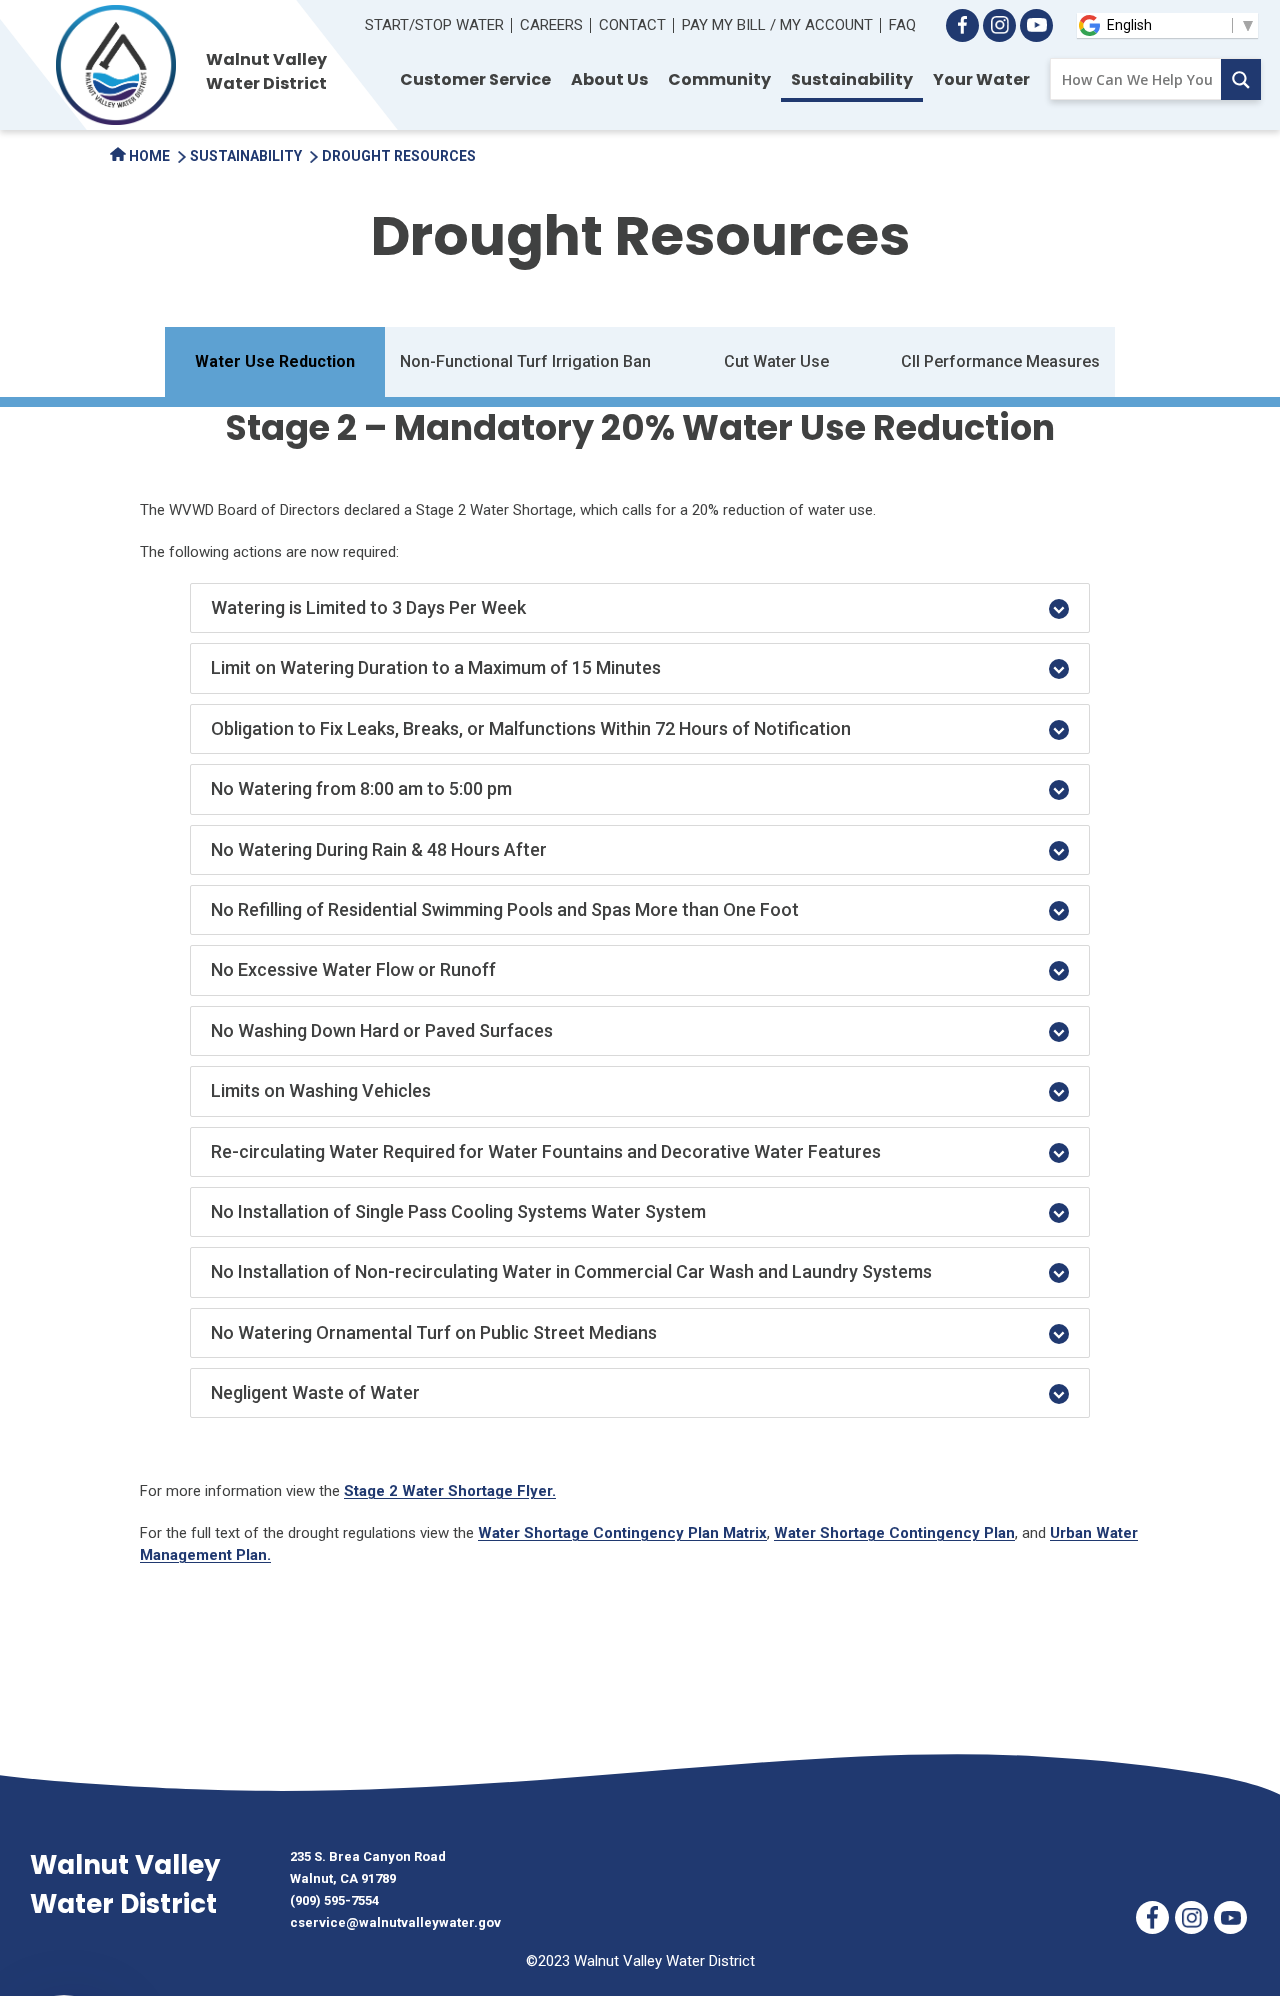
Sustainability (852, 79)
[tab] (640, 608)
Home (148, 156)
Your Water (981, 79)
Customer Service (475, 79)
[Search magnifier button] (1241, 79)
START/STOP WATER (434, 25)
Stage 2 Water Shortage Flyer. (450, 1491)
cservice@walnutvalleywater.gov (395, 1922)
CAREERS (551, 25)
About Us (609, 79)
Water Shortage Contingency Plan (894, 1533)
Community (719, 79)
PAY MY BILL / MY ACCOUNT (777, 25)
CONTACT (632, 25)
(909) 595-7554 (334, 1900)
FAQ (902, 25)
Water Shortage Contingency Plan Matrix (622, 1533)
